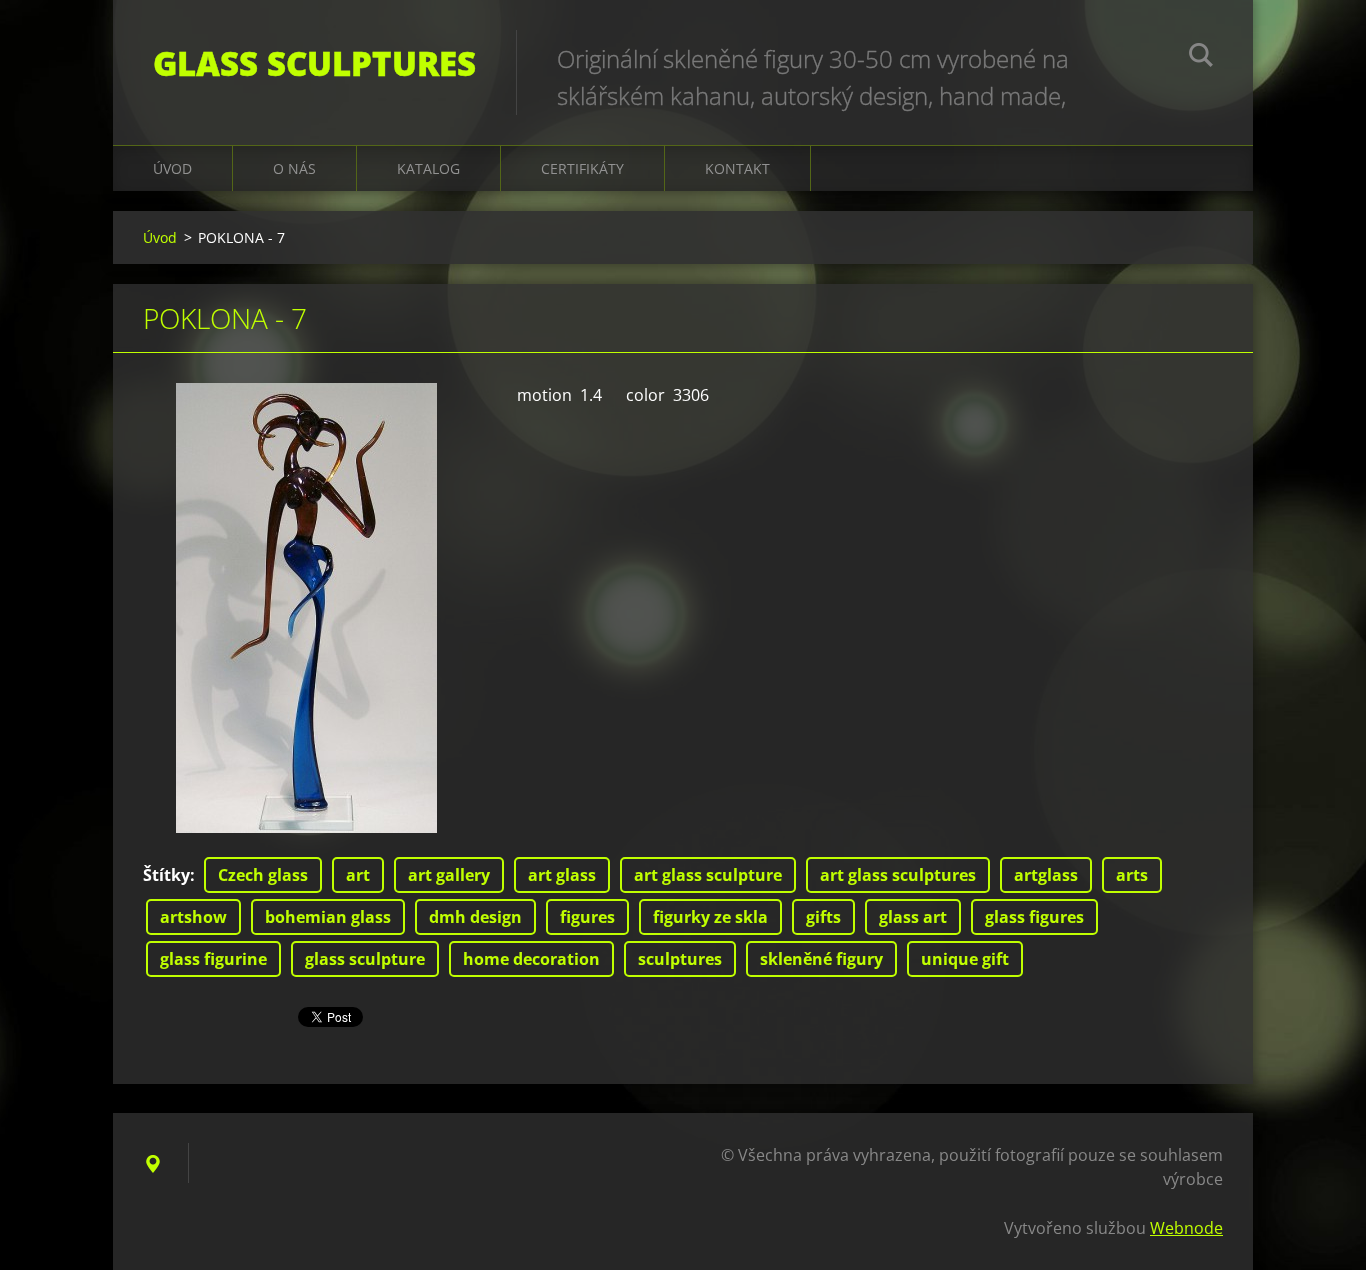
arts (1132, 875)
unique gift (965, 959)
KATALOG (428, 168)
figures (587, 917)
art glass (562, 875)
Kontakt (737, 168)
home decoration (531, 959)
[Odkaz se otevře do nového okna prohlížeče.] (306, 608)
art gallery (449, 875)
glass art (913, 917)
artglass (1046, 875)
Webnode (1186, 1228)
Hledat (1201, 58)
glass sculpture (365, 959)
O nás (294, 168)
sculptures (680, 959)
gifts (823, 917)
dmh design (475, 917)
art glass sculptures (898, 875)
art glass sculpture (708, 875)
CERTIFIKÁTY (582, 168)
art (358, 875)
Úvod (172, 168)
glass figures (1034, 917)
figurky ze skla (710, 917)
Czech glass (263, 875)
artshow (193, 917)
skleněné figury (821, 959)
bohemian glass (328, 917)
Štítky (166, 875)
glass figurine (213, 959)
